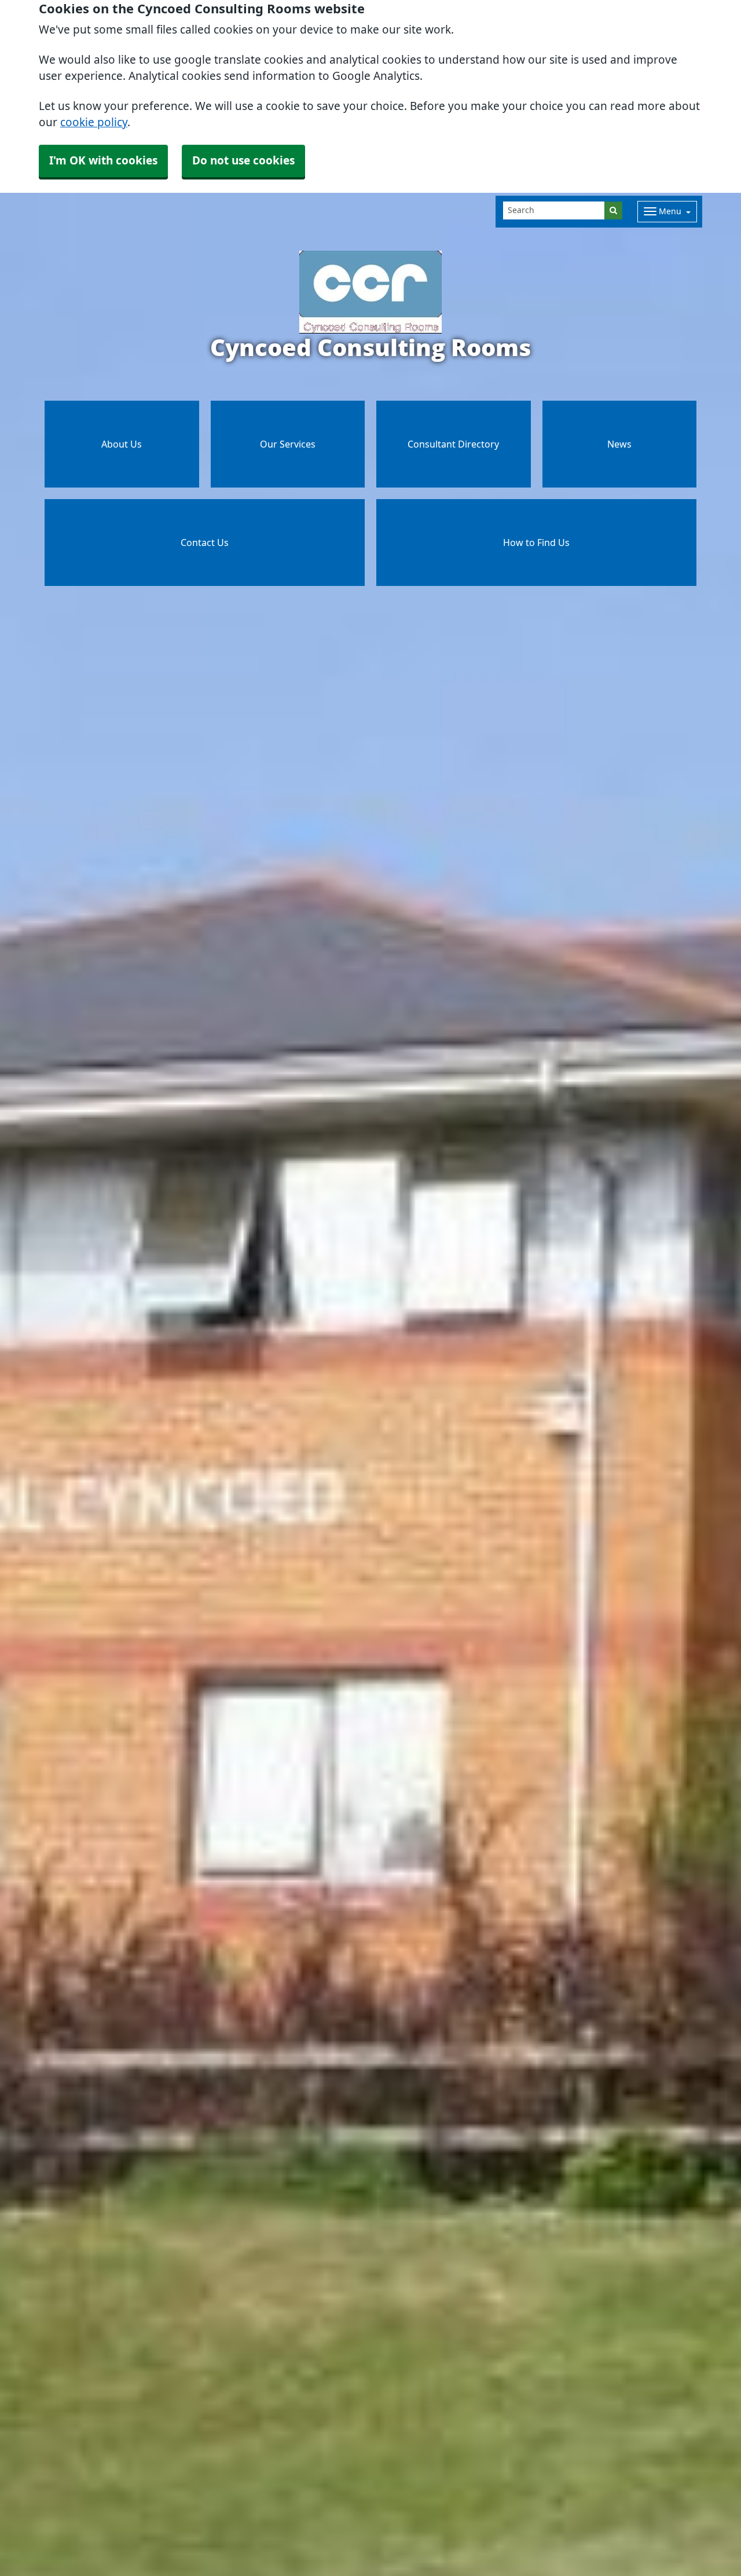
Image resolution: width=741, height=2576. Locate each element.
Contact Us (205, 543)
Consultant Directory (453, 444)
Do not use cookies (243, 161)
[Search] (613, 210)
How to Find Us (536, 543)
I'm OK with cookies (103, 161)
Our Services (288, 444)
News (619, 444)
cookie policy (94, 122)
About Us (122, 444)
